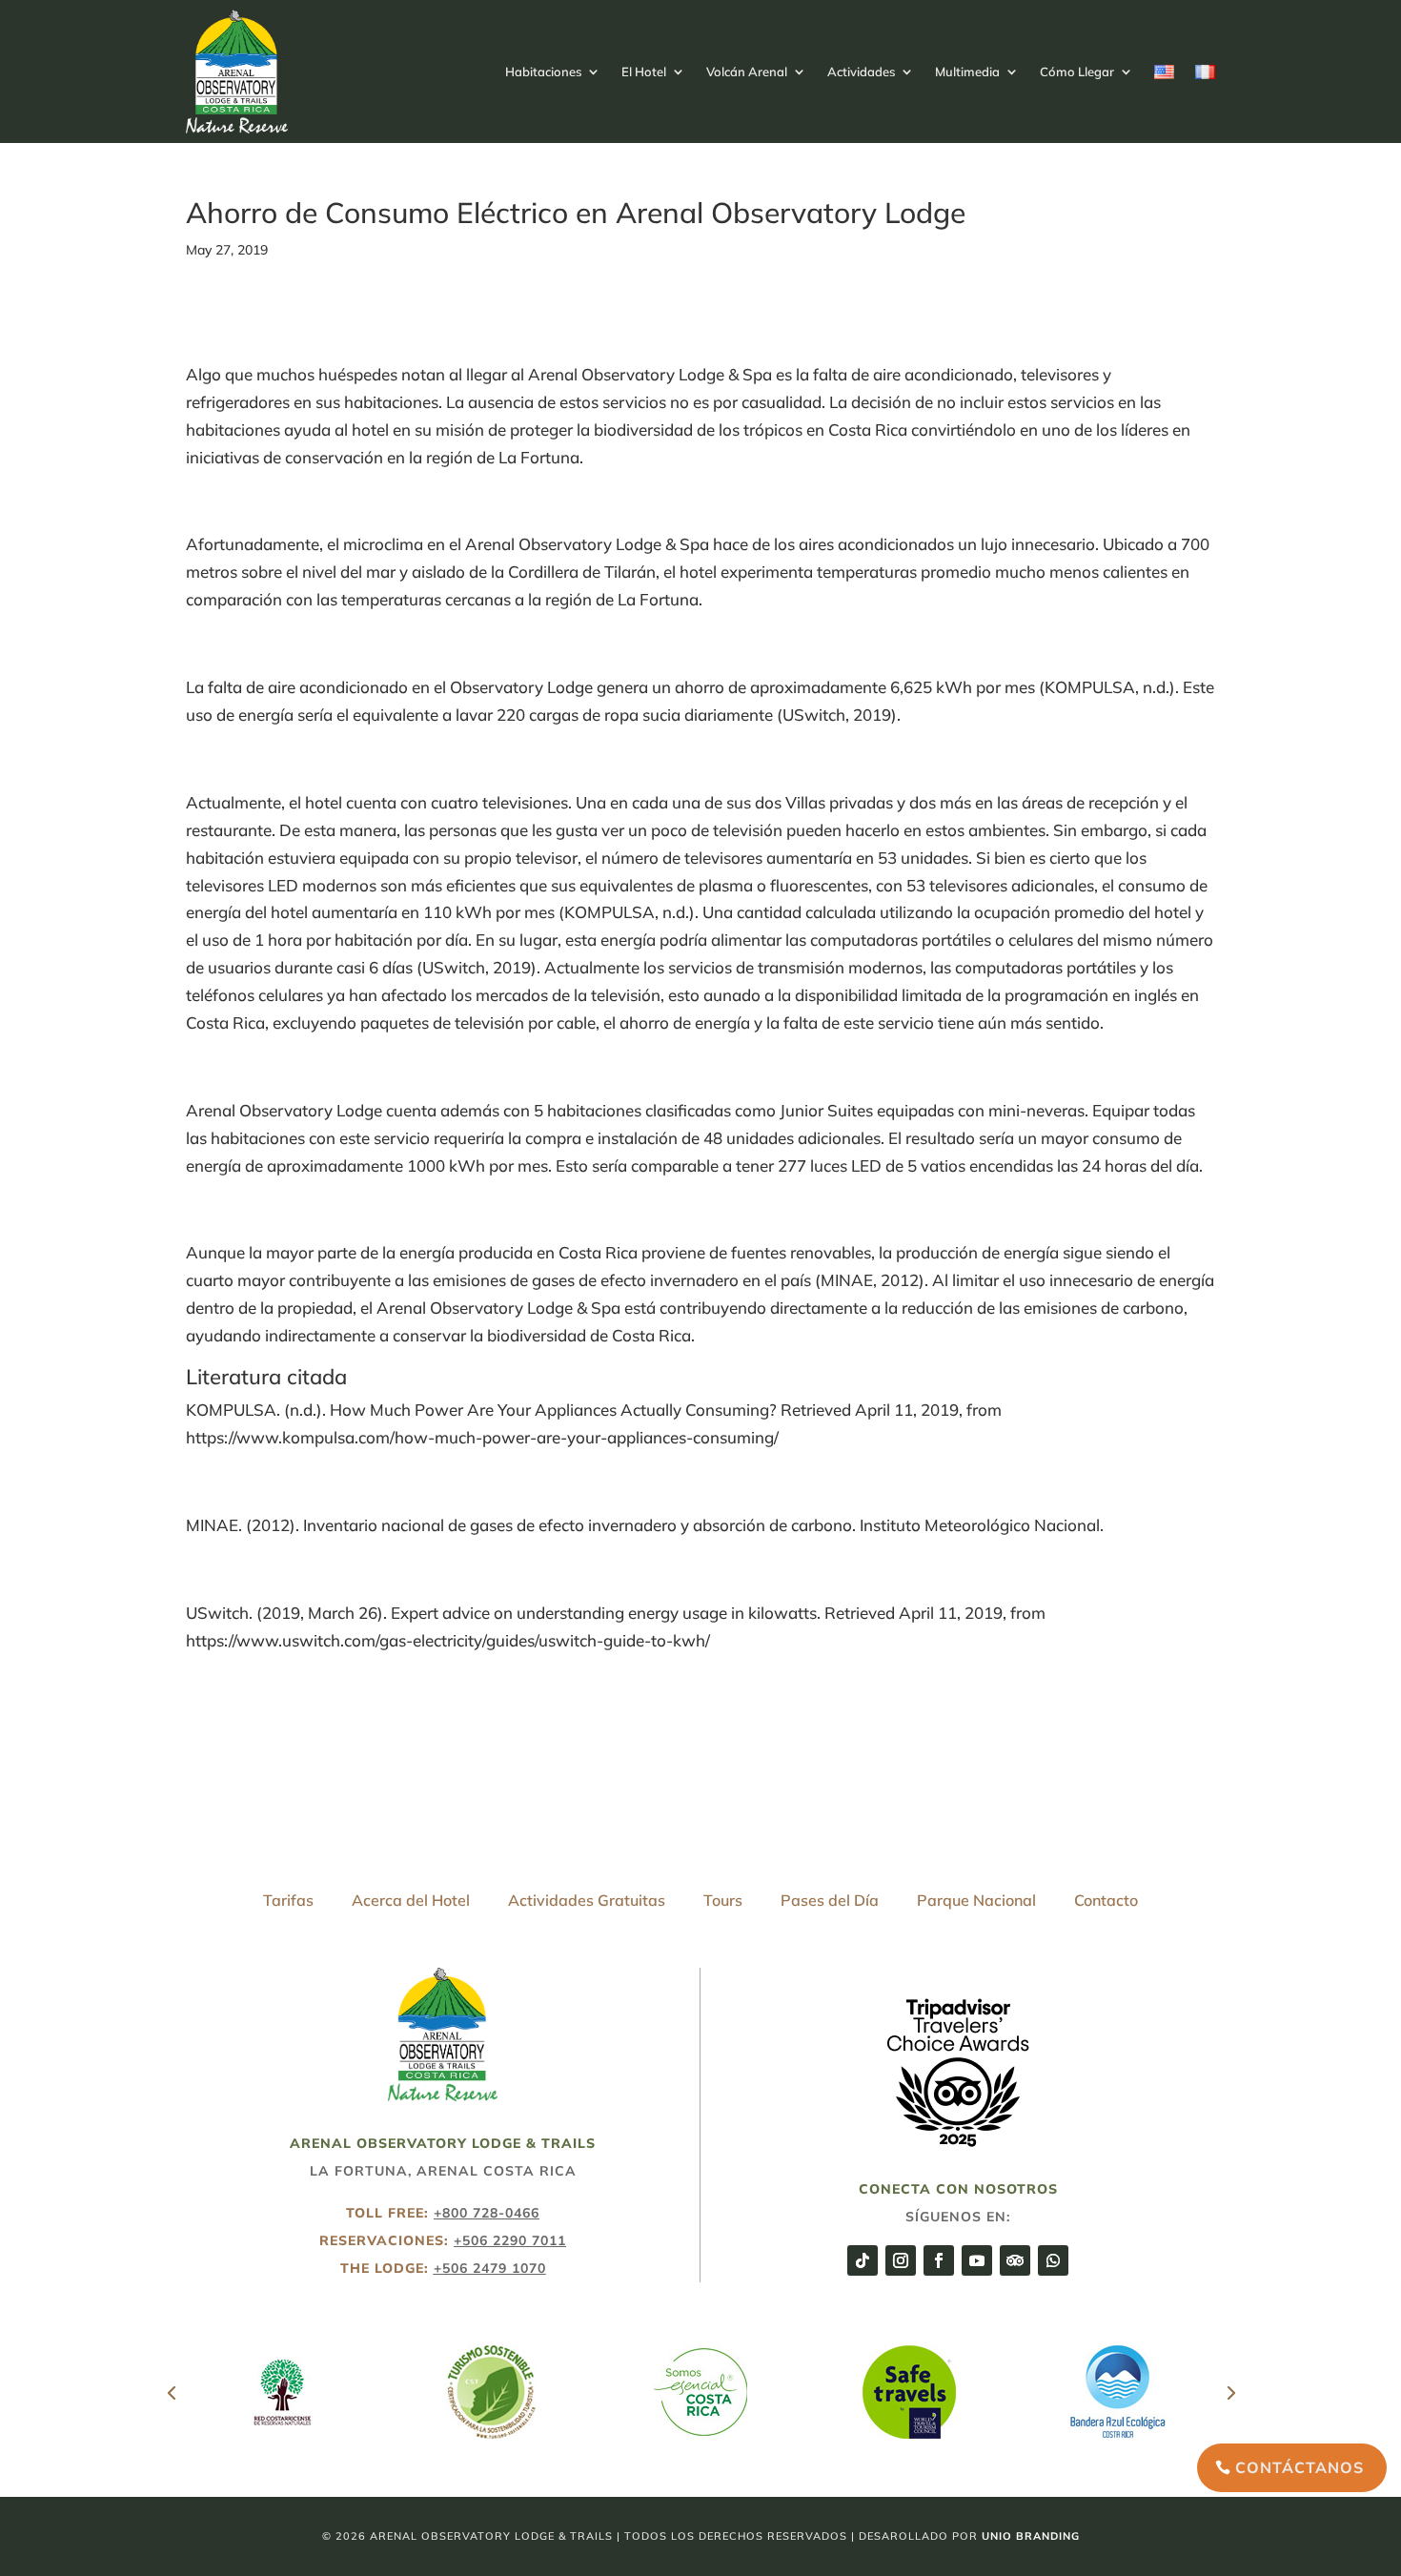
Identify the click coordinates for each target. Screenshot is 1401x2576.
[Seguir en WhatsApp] (1053, 2260)
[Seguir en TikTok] (863, 2260)
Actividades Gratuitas (587, 1900)
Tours (723, 1900)
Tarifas (288, 1900)
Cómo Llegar (1077, 72)
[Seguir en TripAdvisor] (1015, 2260)
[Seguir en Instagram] (901, 2260)
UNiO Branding (1031, 2536)
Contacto (1106, 1900)
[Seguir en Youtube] (977, 2260)
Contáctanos (1299, 2467)
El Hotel (644, 72)
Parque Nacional (976, 1900)
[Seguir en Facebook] (939, 2260)
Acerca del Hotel (411, 1900)
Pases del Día (830, 1900)
